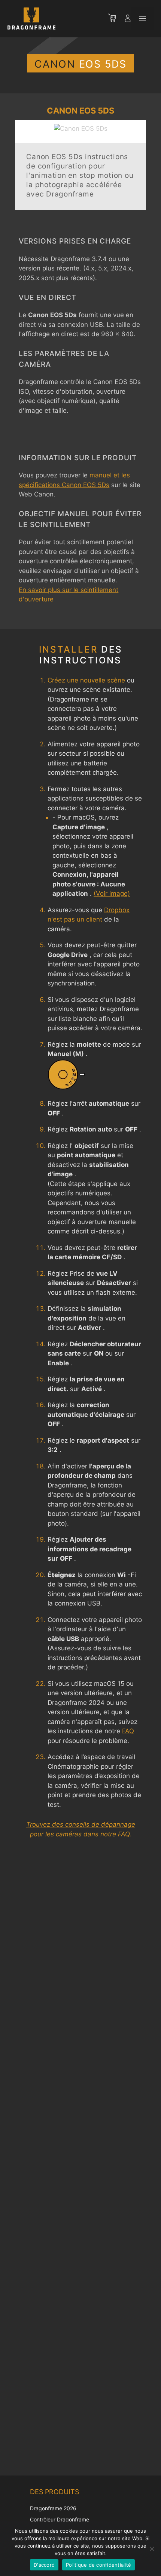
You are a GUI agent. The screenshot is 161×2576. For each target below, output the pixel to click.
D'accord (44, 2565)
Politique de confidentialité (98, 2565)
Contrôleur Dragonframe (60, 2519)
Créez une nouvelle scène (86, 680)
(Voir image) (112, 894)
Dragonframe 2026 (53, 2508)
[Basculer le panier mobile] (116, 19)
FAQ (128, 1731)
